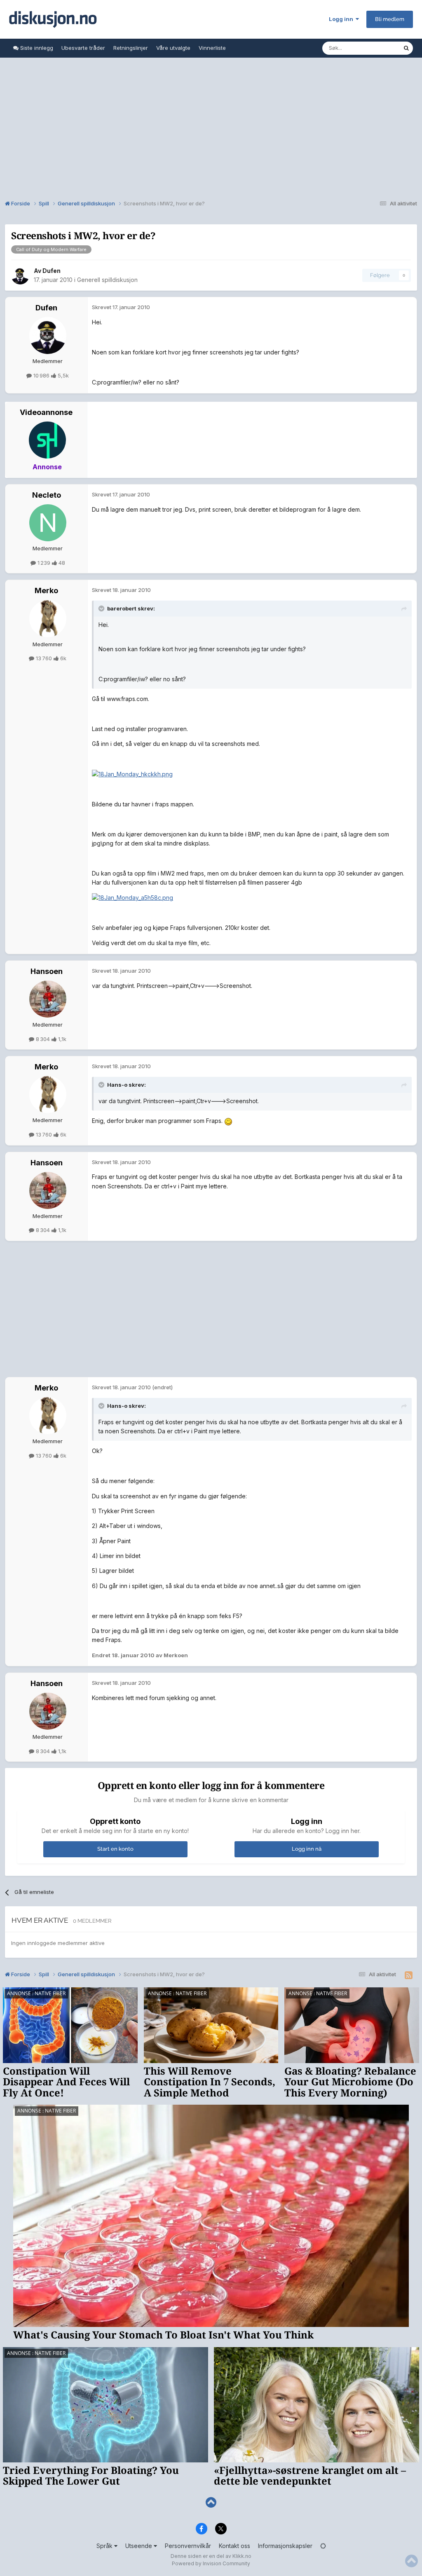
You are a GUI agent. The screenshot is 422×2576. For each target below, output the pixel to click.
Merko (46, 590)
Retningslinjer (131, 48)
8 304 (43, 1039)
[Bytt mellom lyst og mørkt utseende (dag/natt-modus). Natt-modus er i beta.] (323, 2546)
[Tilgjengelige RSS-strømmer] (409, 1975)
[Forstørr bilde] (132, 774)
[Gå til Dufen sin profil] (20, 275)
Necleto (47, 495)
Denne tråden (375, 48)
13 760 (44, 658)
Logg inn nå (307, 1849)
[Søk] (406, 48)
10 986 (41, 375)
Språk (105, 2546)
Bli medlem (390, 19)
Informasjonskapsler (285, 2546)
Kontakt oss (234, 2546)
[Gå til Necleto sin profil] (48, 523)
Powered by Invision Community (211, 2563)
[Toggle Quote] (102, 608)
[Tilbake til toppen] (211, 2503)
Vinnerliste (212, 48)
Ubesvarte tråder (83, 48)
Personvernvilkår (188, 2546)
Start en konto (115, 1849)
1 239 (44, 563)
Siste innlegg (36, 48)
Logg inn (342, 19)
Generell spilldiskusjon (107, 280)
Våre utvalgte (173, 48)
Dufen (52, 271)
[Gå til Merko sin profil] (48, 619)
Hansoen (47, 971)
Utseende (139, 2546)
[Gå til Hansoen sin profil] (48, 999)
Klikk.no (242, 2556)
